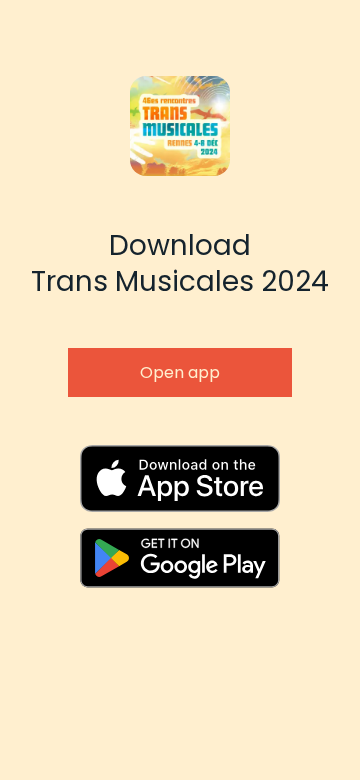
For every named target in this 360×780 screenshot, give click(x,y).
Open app (180, 372)
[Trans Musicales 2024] (180, 478)
